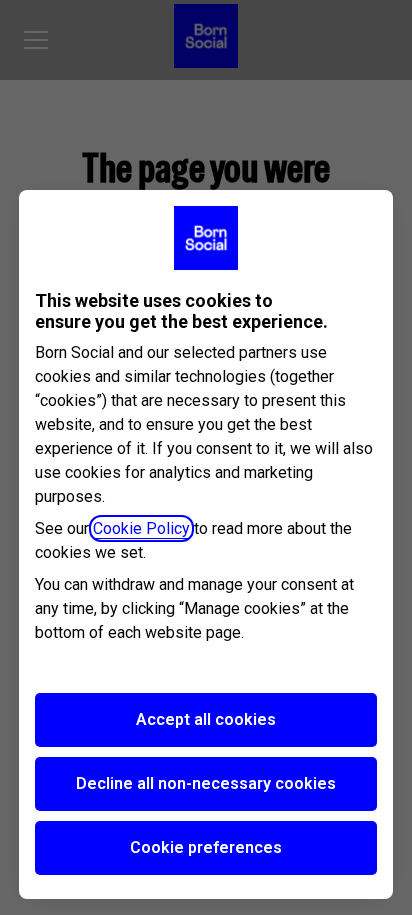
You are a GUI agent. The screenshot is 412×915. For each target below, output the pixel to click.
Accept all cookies (206, 719)
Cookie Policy (141, 528)
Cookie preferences (206, 847)
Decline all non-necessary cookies (206, 783)
